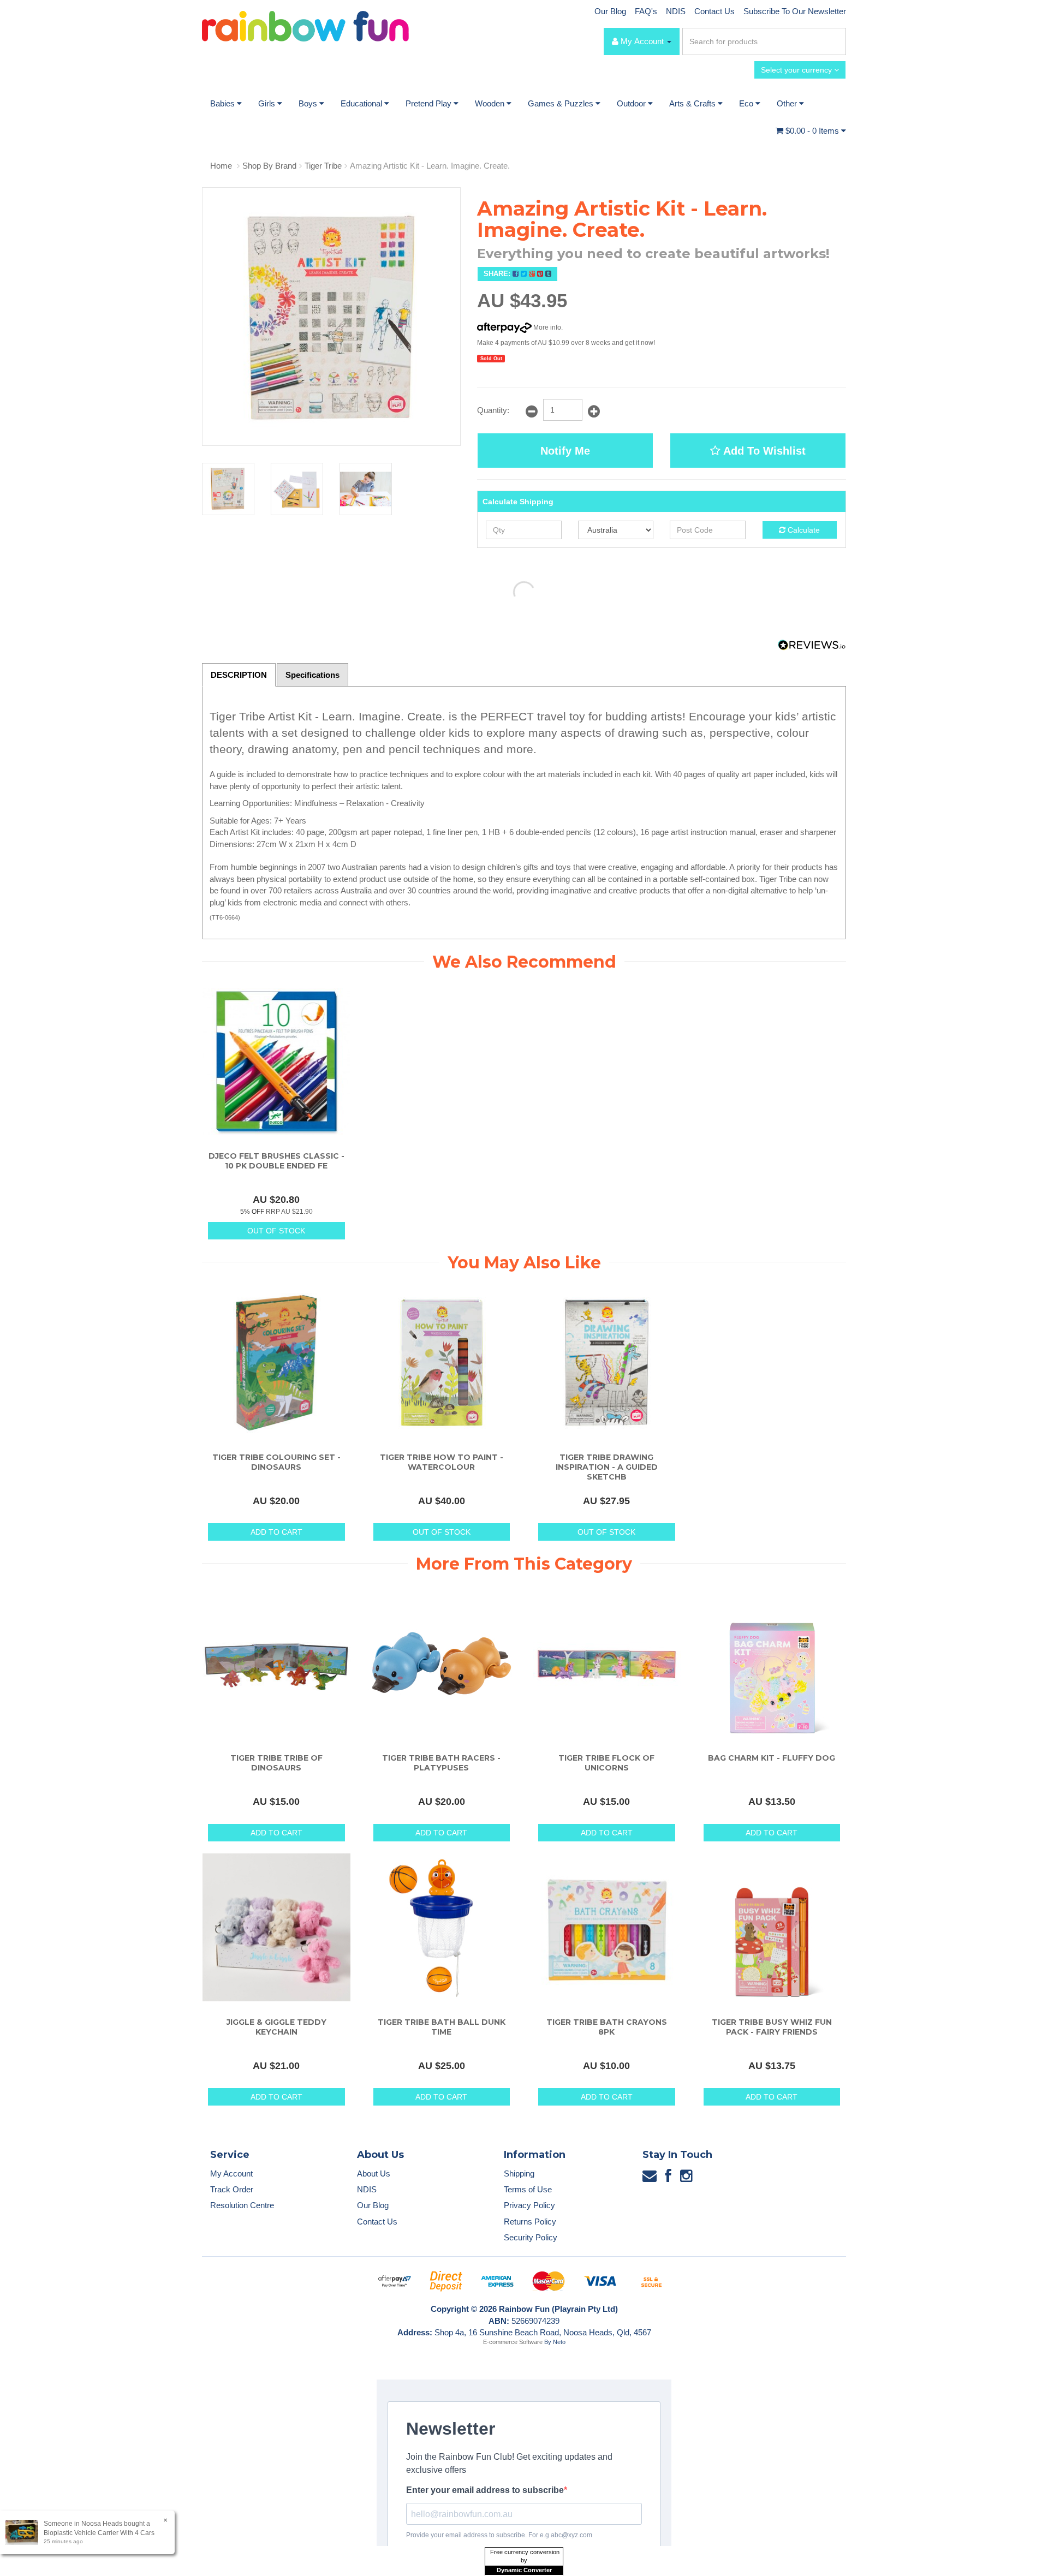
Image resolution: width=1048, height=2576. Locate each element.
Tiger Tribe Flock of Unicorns (606, 1763)
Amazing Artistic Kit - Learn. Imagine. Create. (430, 166)
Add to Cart (276, 1532)
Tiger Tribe (323, 166)
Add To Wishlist (763, 451)
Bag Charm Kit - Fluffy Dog (772, 1758)
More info (546, 327)
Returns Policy (530, 2222)
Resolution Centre (242, 2205)
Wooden (491, 103)
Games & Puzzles (562, 103)
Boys (309, 103)
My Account (231, 2173)
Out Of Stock (276, 1231)
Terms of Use (528, 2189)
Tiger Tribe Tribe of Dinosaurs (276, 1763)
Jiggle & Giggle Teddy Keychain (276, 2027)
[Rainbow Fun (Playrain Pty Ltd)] (305, 25)
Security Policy (531, 2237)
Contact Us (714, 11)
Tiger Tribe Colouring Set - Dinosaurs (276, 1462)
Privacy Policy (529, 2205)
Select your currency (797, 70)
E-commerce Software (513, 2342)
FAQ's (646, 11)
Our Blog (610, 11)
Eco (747, 103)
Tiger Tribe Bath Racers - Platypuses (441, 1763)
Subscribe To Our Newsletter (795, 11)
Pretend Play (430, 103)
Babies (224, 103)
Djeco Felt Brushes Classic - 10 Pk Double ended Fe (276, 1161)
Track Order (232, 2189)
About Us (374, 2173)
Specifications (312, 675)
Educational (362, 103)
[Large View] (228, 489)
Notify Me (565, 451)
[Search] (836, 41)
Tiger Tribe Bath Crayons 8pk (607, 2027)
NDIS (676, 11)
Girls (268, 103)
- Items (813, 131)
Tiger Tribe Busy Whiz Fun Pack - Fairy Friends (772, 2027)
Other (788, 103)
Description (239, 675)
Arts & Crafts (693, 103)
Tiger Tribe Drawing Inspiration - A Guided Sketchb (607, 1467)
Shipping (519, 2173)
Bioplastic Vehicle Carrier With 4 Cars (99, 2533)
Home (221, 166)
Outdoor (632, 103)
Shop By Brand (269, 166)
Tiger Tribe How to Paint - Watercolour (442, 1462)
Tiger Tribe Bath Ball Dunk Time (442, 2027)
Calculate (803, 530)
